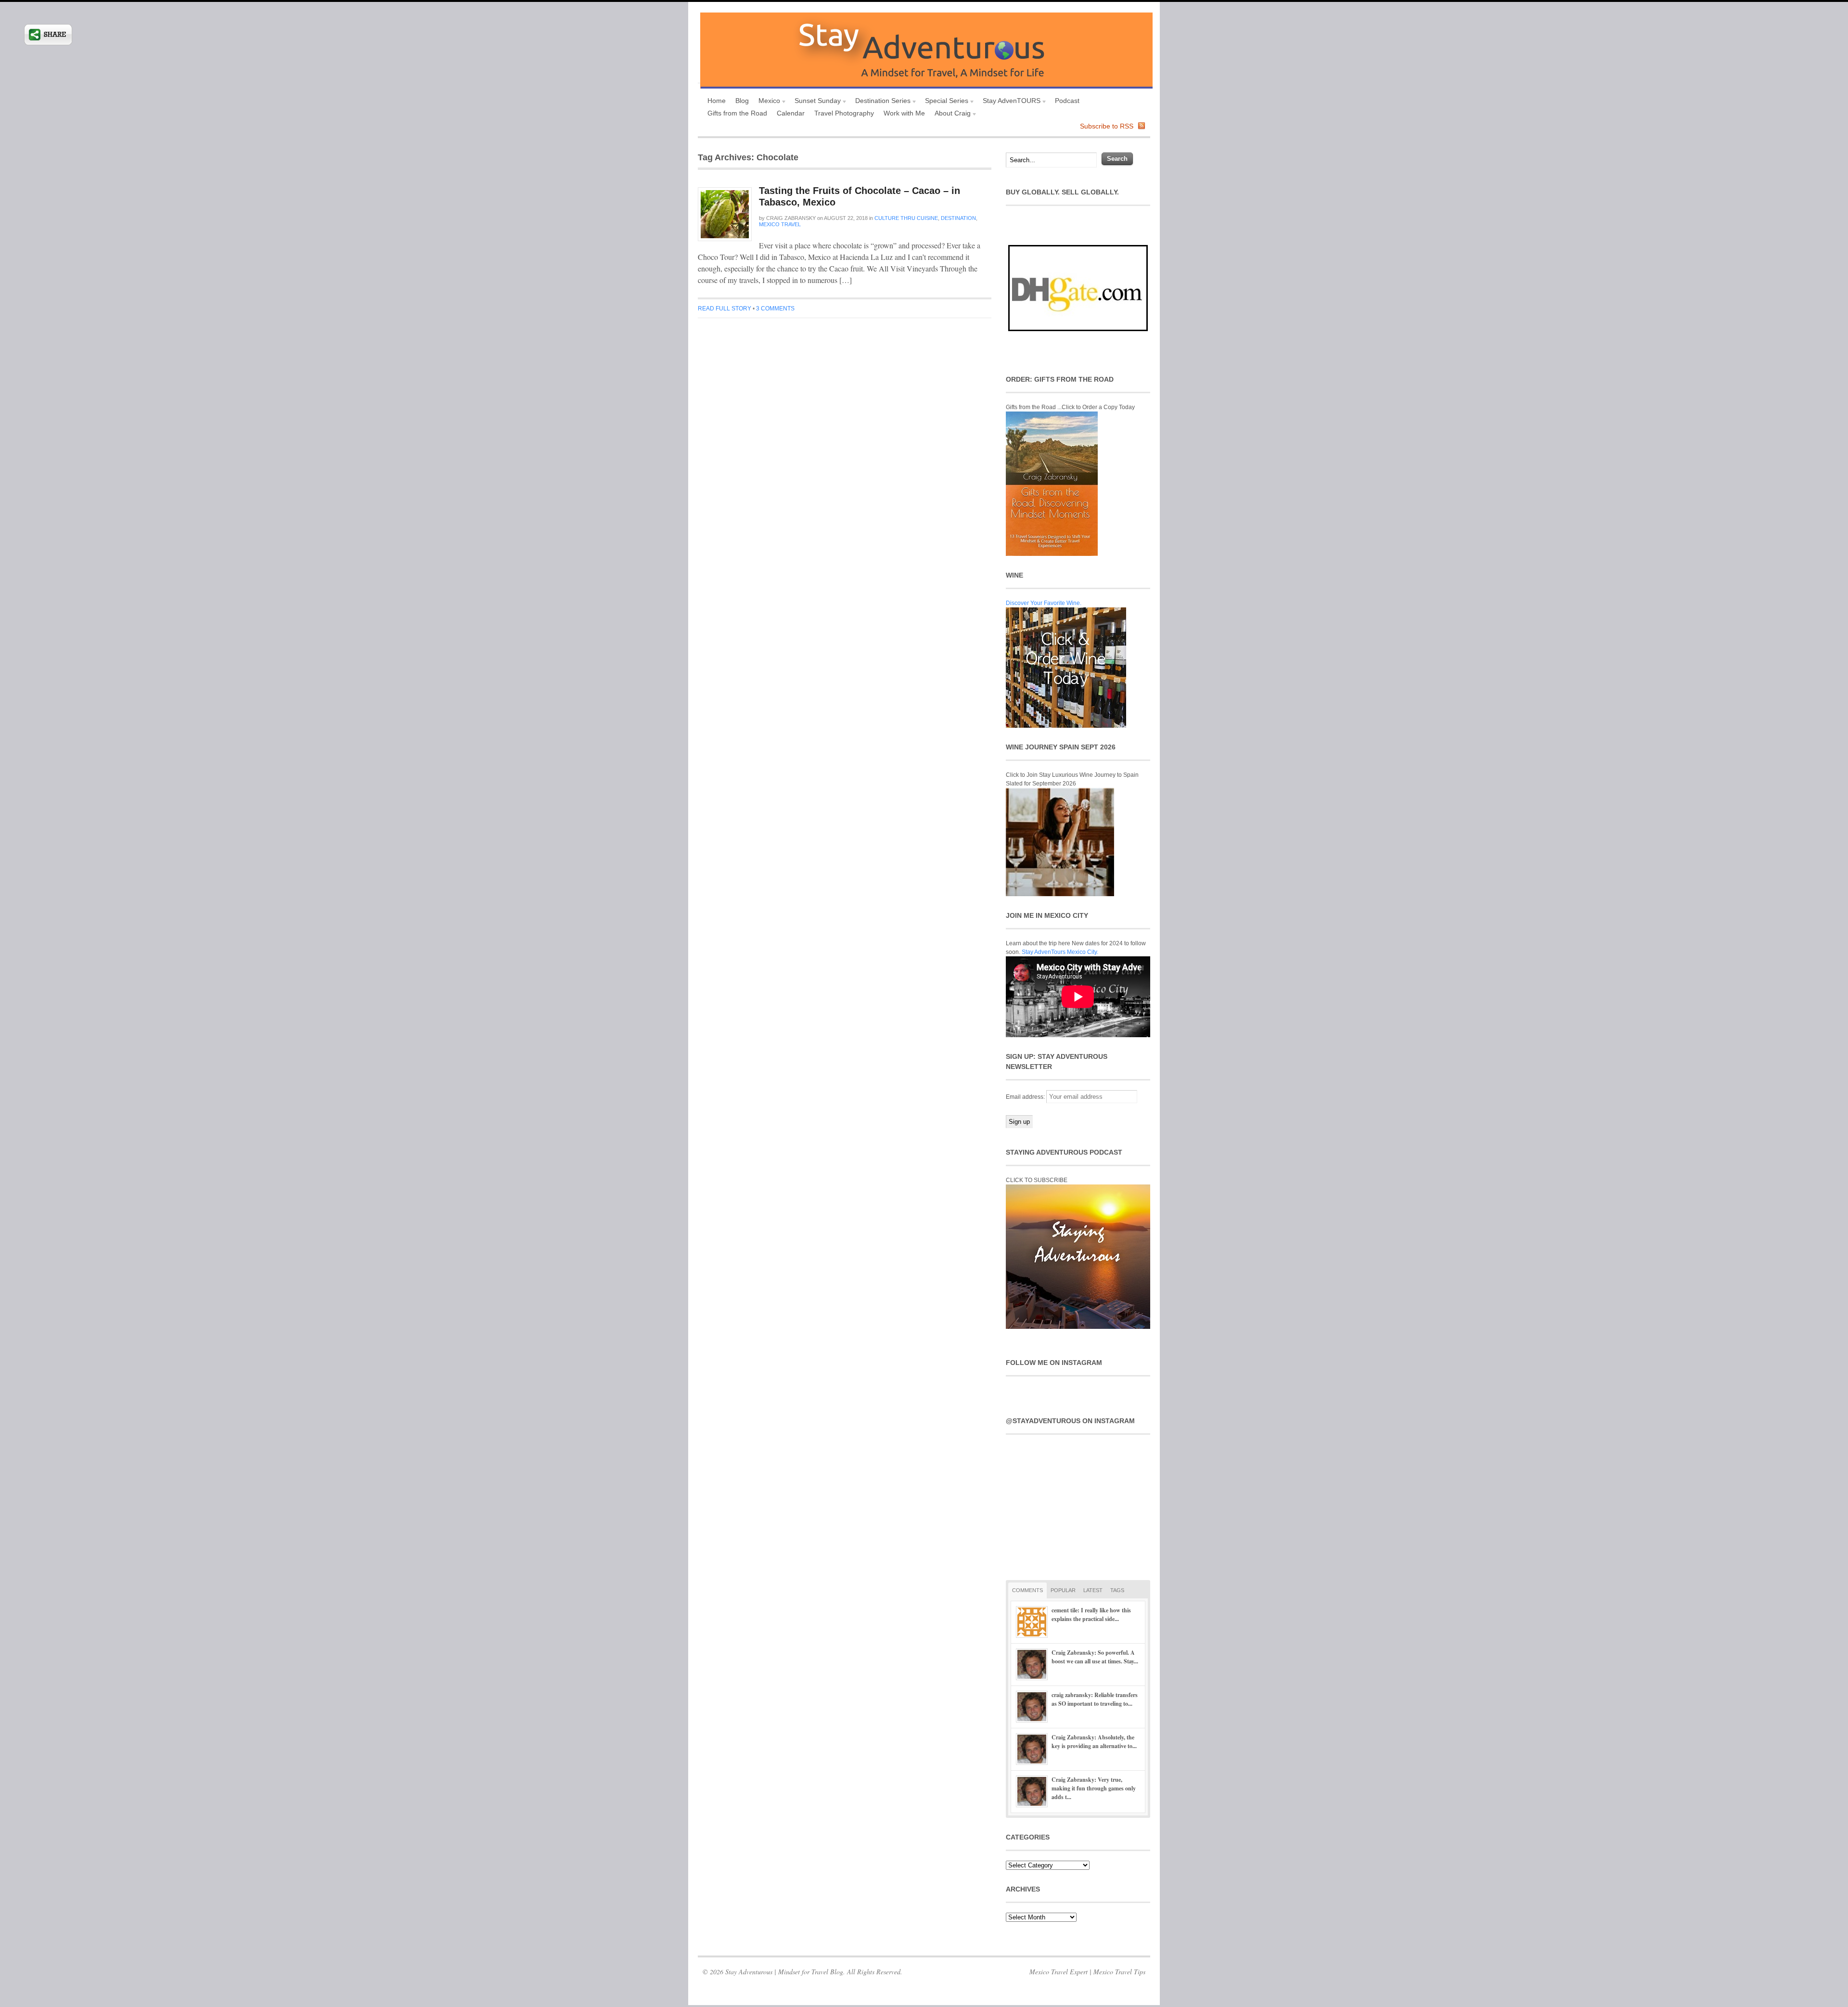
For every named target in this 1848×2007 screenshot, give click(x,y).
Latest (1093, 1590)
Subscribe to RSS (1107, 126)
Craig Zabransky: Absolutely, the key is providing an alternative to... (1094, 1742)
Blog (742, 101)
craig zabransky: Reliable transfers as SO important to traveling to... (1095, 1699)
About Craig (950, 114)
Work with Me (904, 113)
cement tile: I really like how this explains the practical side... (1091, 1615)
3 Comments (775, 309)
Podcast (1067, 101)
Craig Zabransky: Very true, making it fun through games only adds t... (1094, 1788)
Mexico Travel (780, 224)
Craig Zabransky (791, 218)
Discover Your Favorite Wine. (1044, 603)
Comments (1027, 1590)
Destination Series (880, 102)
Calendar (791, 113)
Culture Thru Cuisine (906, 218)
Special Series (944, 102)
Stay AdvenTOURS (1009, 102)
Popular (1063, 1590)
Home (717, 101)
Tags (1117, 1590)
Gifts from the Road (737, 113)
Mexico (767, 102)
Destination (958, 218)
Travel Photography (844, 113)
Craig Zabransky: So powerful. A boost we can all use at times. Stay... (1095, 1657)
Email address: (1026, 1097)
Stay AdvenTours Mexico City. (1060, 952)
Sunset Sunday (815, 102)
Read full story (725, 309)
